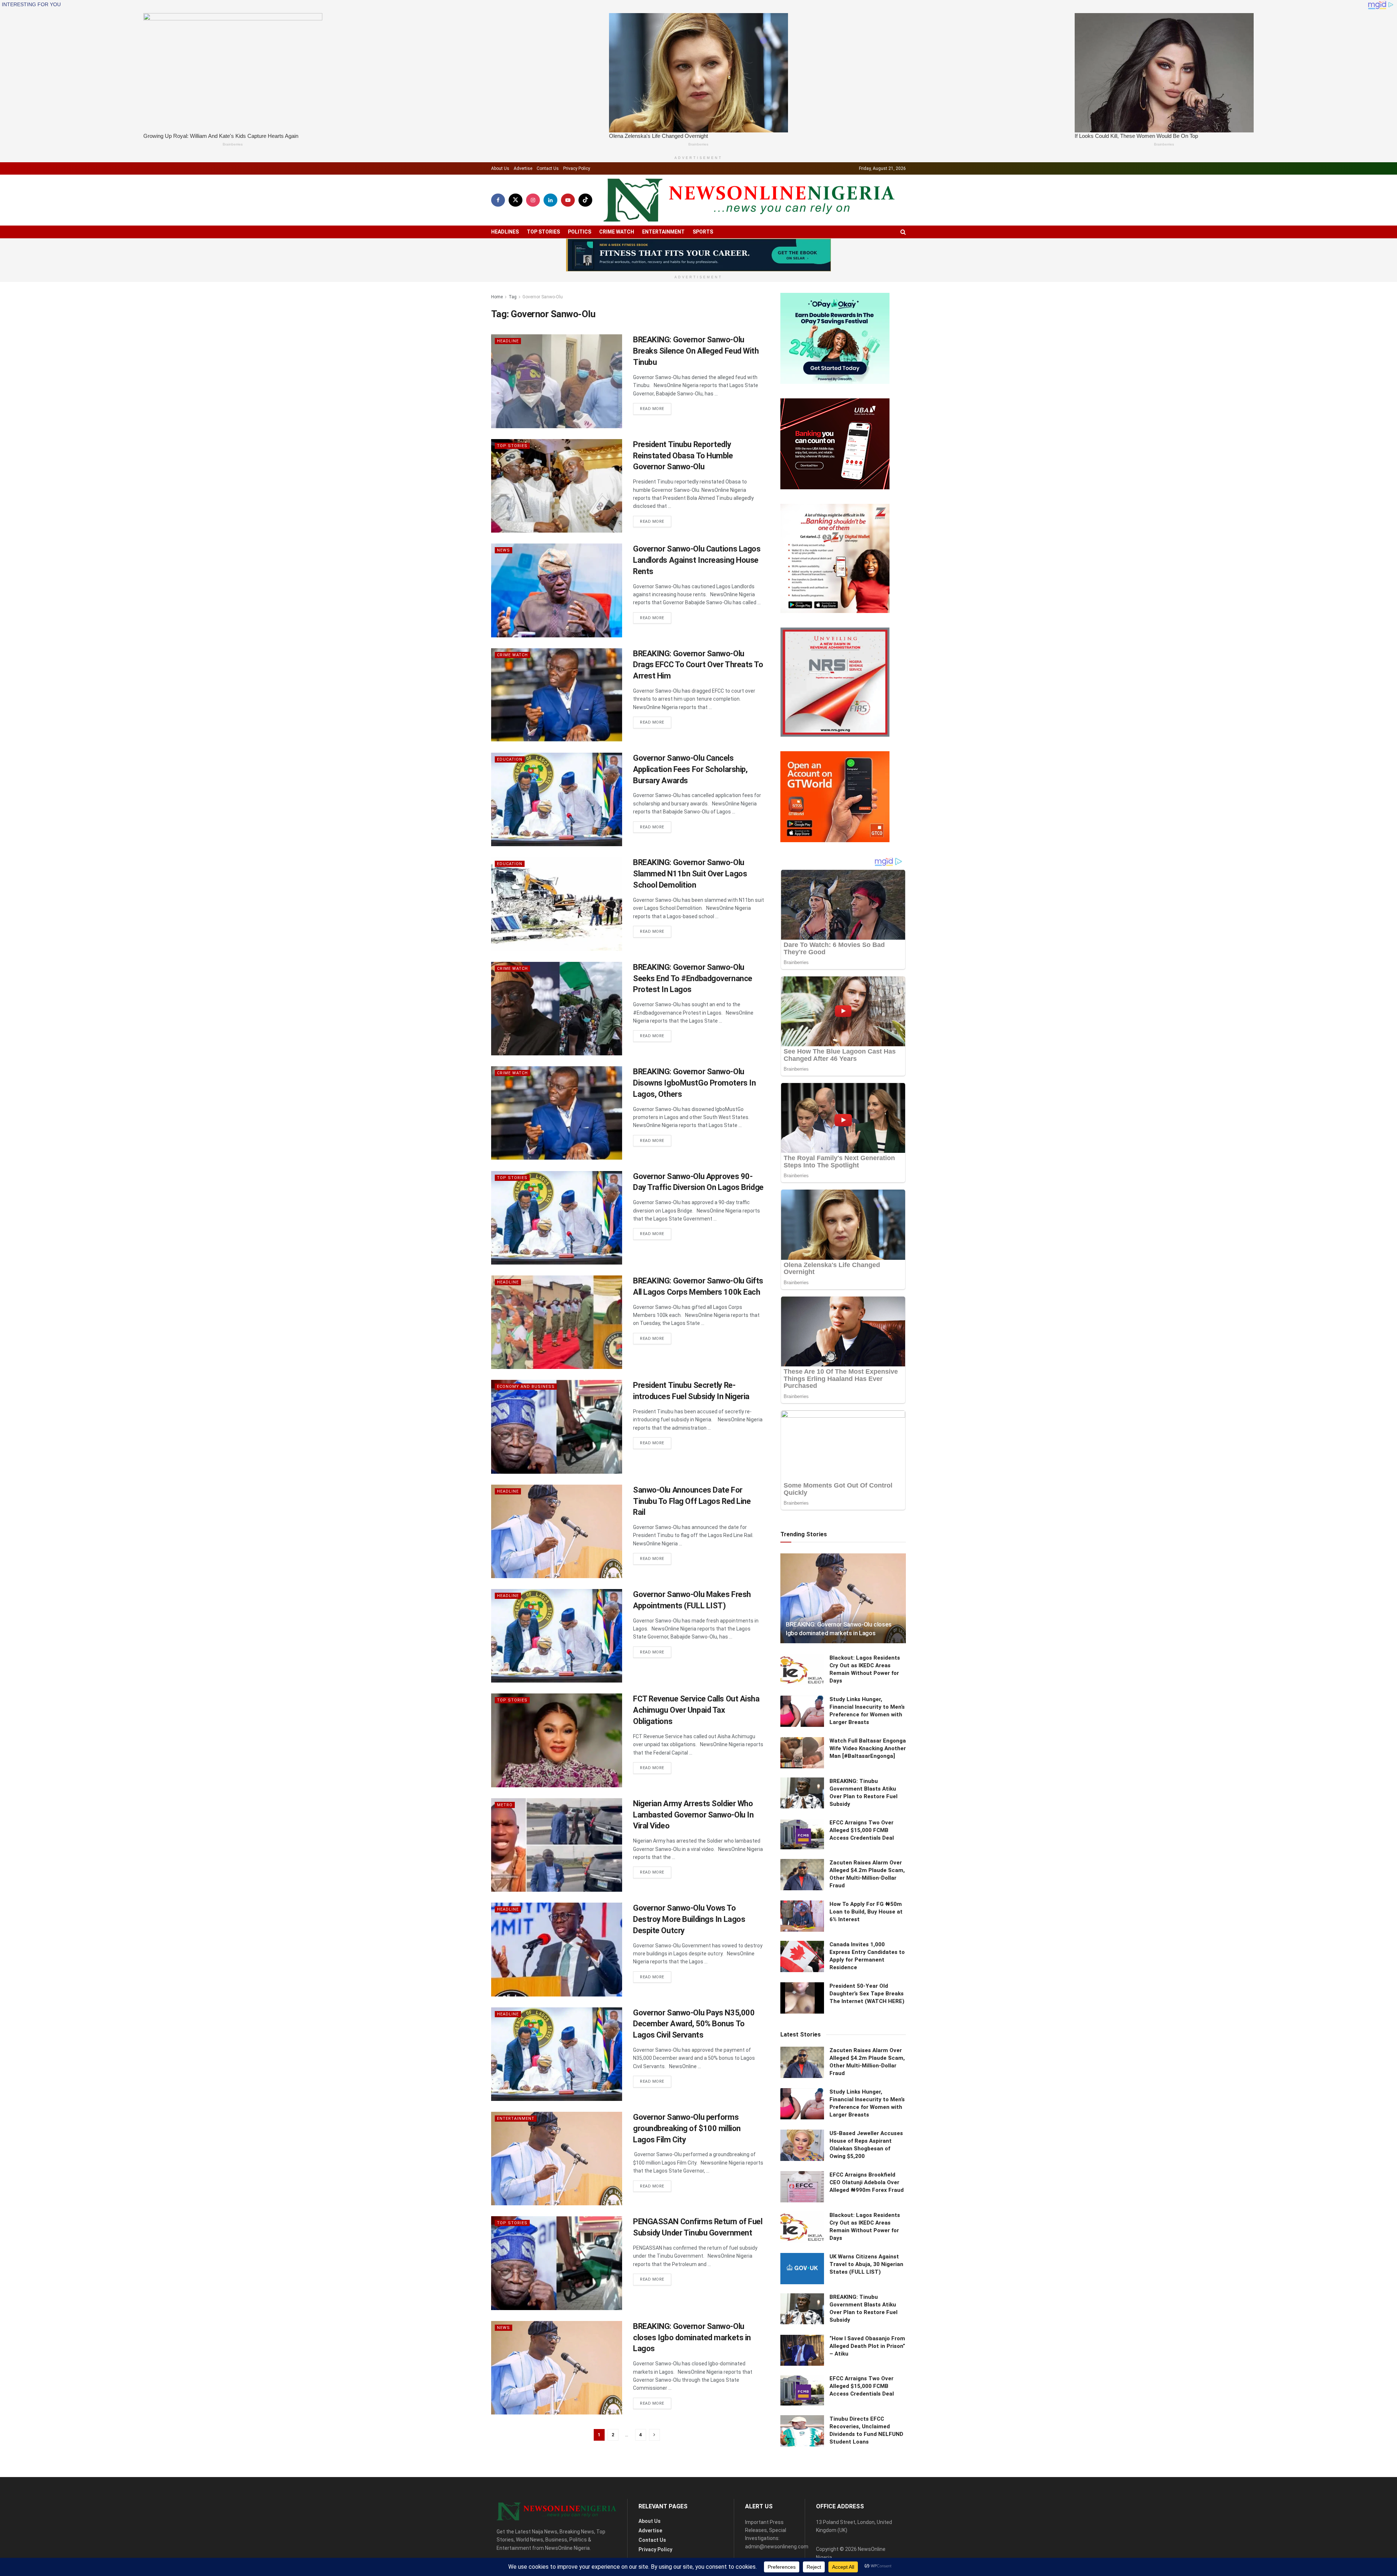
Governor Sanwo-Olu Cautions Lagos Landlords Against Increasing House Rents (697, 560)
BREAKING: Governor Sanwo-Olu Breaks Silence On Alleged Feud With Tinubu (696, 351)
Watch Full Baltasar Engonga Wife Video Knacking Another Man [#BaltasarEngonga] (868, 1748)
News (504, 550)
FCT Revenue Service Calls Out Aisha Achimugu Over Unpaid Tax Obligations (696, 1710)
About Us (500, 168)
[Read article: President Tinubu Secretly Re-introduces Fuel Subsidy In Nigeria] (557, 1427)
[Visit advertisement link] (698, 255)
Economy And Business (526, 1387)
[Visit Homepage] (749, 200)
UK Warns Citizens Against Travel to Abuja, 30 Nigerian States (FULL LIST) (866, 2264)
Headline (508, 341)
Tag (513, 297)
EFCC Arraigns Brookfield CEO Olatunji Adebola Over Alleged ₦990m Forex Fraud (867, 2182)
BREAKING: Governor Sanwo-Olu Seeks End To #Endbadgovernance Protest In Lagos (693, 978)
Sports (703, 232)
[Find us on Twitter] (516, 200)
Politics (580, 232)
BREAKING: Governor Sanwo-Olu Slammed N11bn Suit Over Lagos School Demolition (690, 874)
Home (497, 297)
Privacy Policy (577, 168)
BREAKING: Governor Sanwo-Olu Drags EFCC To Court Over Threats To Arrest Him (698, 665)
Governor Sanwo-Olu (543, 297)
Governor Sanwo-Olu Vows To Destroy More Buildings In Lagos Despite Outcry (689, 1919)
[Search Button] (903, 232)
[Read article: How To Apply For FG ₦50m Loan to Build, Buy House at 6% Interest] (802, 1916)
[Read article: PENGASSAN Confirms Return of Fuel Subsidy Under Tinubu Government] (557, 2263)
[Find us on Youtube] (568, 200)
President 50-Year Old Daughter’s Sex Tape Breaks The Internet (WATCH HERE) (867, 1994)
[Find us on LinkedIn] (550, 200)
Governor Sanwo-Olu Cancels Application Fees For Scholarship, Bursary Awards (690, 769)
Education (510, 759)
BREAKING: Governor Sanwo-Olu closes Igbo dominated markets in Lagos (692, 2338)
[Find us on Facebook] (498, 200)
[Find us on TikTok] (585, 200)
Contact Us (548, 168)
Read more (656, 409)
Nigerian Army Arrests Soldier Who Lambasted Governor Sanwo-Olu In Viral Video (693, 1815)
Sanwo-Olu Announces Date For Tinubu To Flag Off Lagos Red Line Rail (692, 1501)
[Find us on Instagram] (533, 200)
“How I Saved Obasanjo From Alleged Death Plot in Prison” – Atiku (867, 2346)
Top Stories (543, 232)
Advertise (523, 168)
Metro (505, 1805)
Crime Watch (617, 232)
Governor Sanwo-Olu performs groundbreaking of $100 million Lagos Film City (687, 2128)
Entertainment (663, 232)
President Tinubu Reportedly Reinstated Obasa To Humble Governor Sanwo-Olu (683, 456)
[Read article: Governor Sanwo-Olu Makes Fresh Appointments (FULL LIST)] (557, 1636)
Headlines (505, 232)
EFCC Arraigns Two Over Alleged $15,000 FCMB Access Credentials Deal (862, 1830)
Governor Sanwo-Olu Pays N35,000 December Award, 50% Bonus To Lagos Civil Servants (694, 2024)
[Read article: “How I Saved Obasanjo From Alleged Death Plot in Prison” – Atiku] (802, 2350)
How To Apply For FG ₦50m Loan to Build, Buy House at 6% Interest (866, 1912)
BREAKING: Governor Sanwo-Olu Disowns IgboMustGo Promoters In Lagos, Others (694, 1083)
